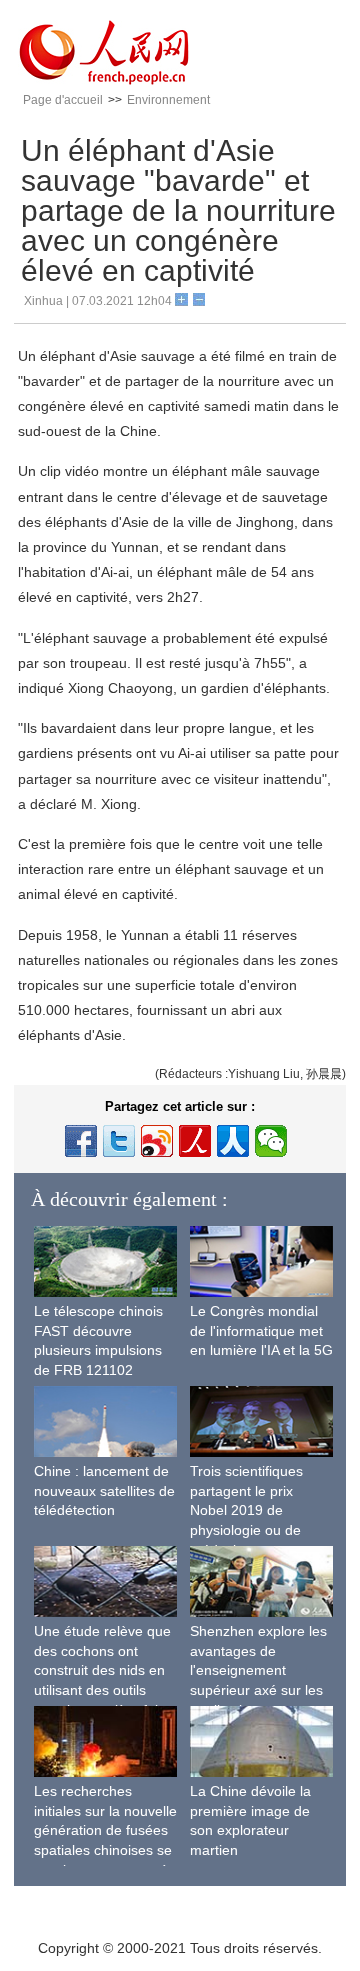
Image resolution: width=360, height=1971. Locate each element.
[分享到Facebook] (81, 1141)
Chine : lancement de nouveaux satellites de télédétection (104, 1490)
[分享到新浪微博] (157, 1141)
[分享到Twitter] (119, 1141)
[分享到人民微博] (195, 1141)
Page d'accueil (63, 100)
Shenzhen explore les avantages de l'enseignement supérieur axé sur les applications (258, 1670)
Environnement (168, 100)
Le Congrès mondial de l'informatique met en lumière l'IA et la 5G (261, 1330)
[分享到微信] (271, 1141)
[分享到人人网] (233, 1141)
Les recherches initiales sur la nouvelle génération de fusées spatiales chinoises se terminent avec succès (105, 1830)
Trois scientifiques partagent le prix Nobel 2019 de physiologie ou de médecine (246, 1510)
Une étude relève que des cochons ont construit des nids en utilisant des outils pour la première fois (102, 1670)
